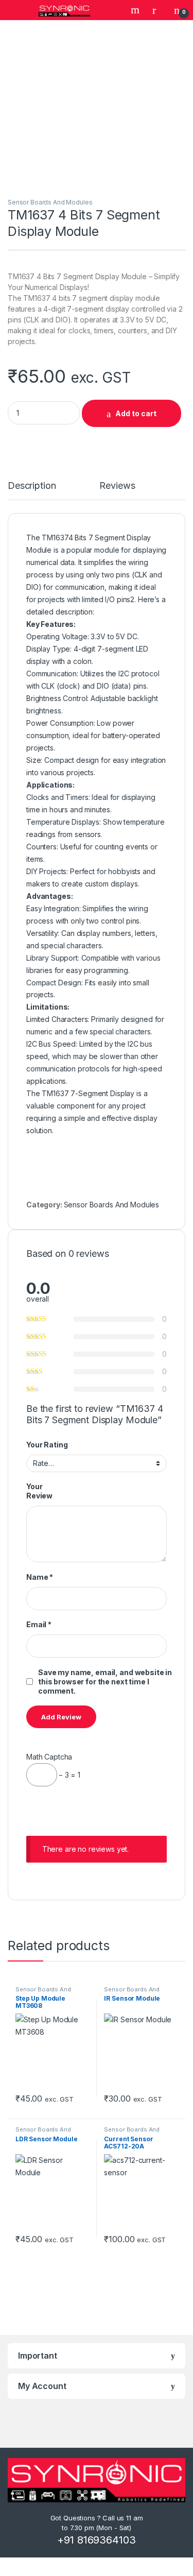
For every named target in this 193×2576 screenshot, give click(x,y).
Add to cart (136, 413)
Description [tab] (32, 486)
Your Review (39, 1491)
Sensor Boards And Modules (50, 202)
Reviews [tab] (117, 486)
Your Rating (47, 1445)
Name (40, 1577)
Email (39, 1624)
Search (136, 10)
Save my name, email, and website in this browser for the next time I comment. (105, 1682)
